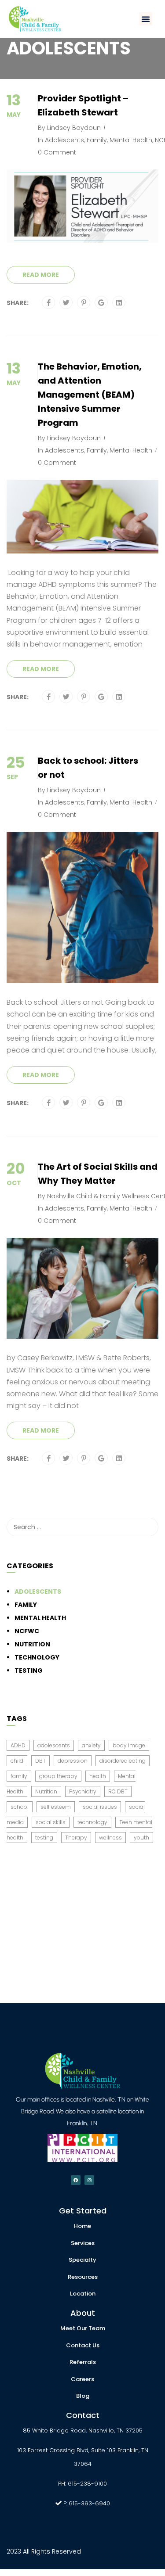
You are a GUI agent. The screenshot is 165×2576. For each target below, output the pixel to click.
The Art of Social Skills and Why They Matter (98, 1174)
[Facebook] (49, 303)
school (20, 1807)
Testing (29, 1671)
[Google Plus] (101, 303)
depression (73, 1761)
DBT (40, 1761)
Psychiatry (83, 1791)
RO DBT (118, 1791)
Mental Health (131, 140)
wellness (110, 1838)
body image (129, 1745)
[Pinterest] (84, 303)
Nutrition (32, 1644)
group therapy (58, 1776)
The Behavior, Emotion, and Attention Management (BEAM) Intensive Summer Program (90, 395)
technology (92, 1822)
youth (141, 1838)
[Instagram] (89, 2180)
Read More (41, 275)
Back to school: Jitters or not (88, 768)
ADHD (18, 1745)
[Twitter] (66, 303)
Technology (37, 1657)
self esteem (56, 1807)
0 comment (57, 152)
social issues (100, 1807)
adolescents (54, 1745)
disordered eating (123, 1761)
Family (97, 140)
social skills (51, 1822)
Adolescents (64, 140)
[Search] (147, 1527)
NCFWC (27, 1631)
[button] (146, 19)
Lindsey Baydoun (74, 128)
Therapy (76, 1838)
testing (44, 1838)
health (98, 1776)
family (19, 1776)
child (17, 1761)
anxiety (91, 1745)
